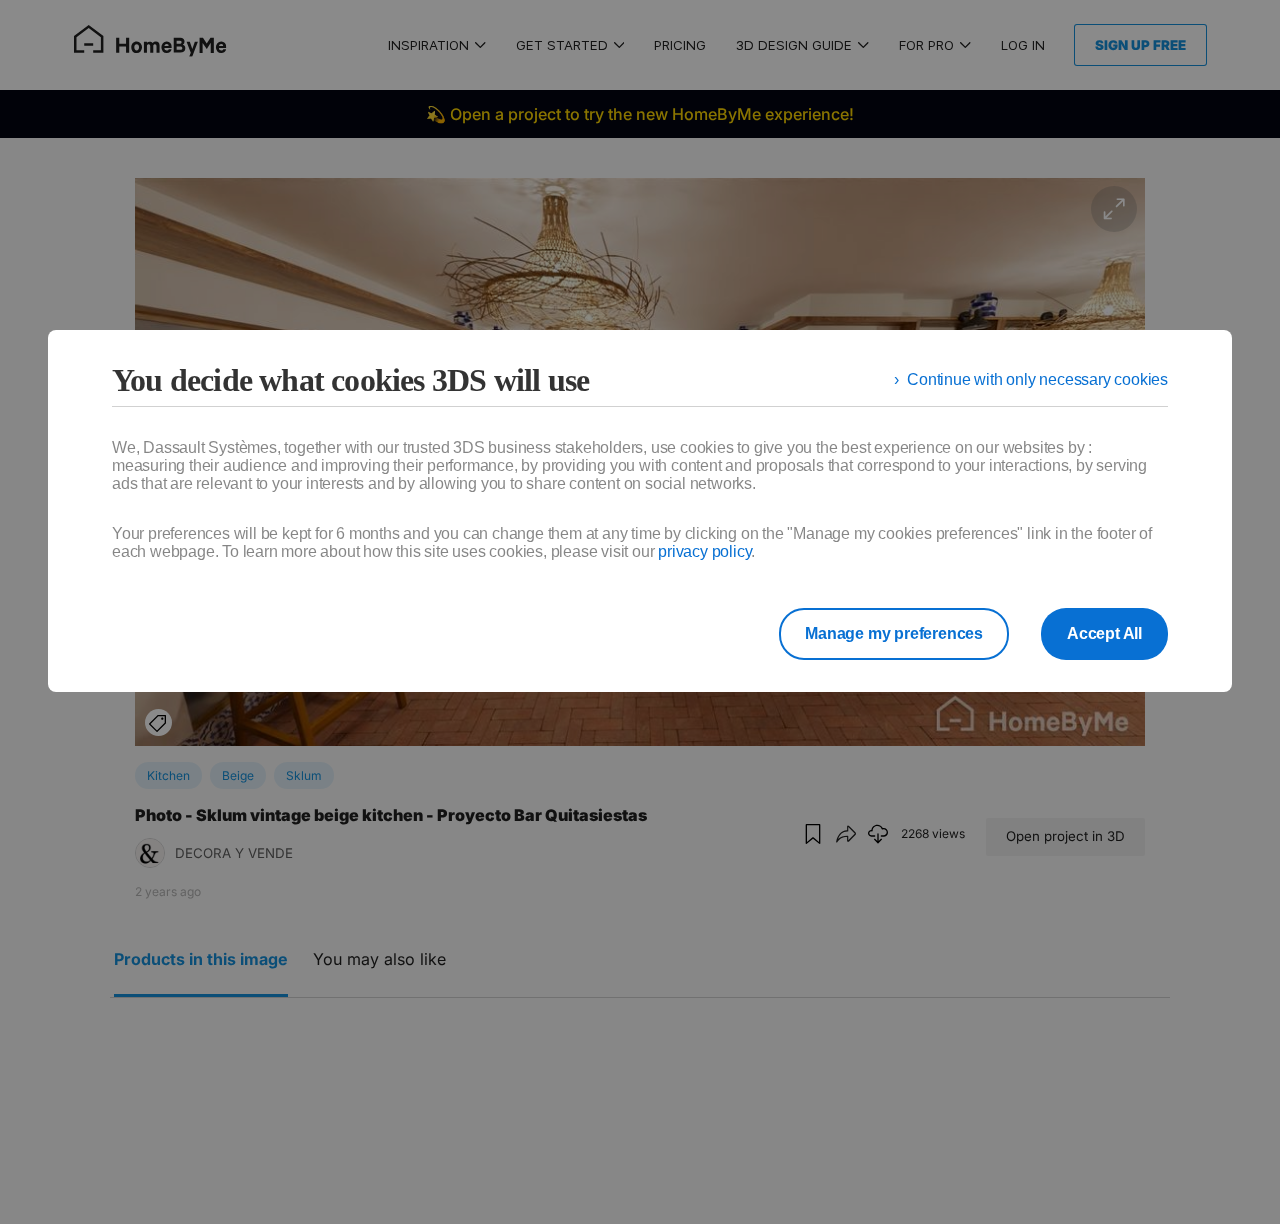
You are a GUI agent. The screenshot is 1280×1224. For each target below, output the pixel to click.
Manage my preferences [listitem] (894, 633)
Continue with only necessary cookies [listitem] (1037, 379)
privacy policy (704, 551)
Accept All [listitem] (1104, 633)
